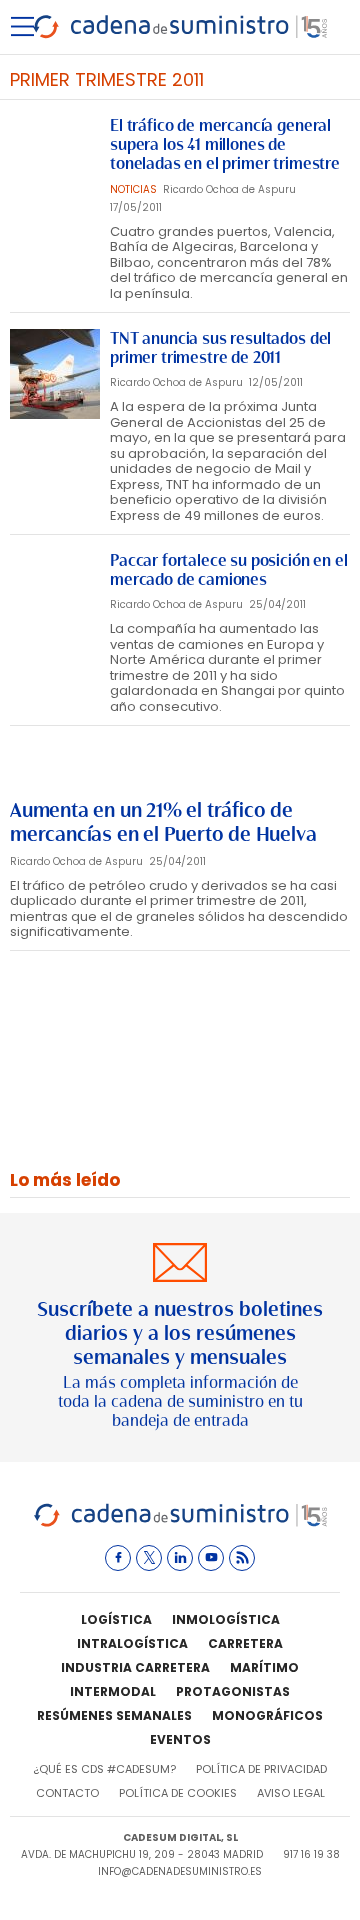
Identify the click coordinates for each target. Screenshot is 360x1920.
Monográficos (267, 1715)
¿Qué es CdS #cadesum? (104, 1769)
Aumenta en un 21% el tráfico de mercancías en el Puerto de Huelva (163, 822)
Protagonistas (233, 1691)
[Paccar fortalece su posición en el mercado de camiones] (55, 596)
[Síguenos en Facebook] (118, 1558)
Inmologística (226, 1619)
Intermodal (113, 1691)
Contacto (67, 1793)
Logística (116, 1619)
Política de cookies (178, 1793)
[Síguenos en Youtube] (211, 1558)
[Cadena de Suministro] (180, 1523)
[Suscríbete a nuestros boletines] (180, 1337)
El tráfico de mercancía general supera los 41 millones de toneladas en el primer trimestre (225, 144)
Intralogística (132, 1643)
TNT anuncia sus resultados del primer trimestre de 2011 (220, 348)
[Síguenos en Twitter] (149, 1558)
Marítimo (264, 1667)
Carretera (245, 1643)
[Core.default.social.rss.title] (242, 1558)
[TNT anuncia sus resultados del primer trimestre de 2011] (55, 374)
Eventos (180, 1739)
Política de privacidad (261, 1769)
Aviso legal (291, 1793)
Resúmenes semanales (114, 1715)
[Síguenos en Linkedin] (180, 1558)
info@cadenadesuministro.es (180, 1871)
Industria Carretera (135, 1667)
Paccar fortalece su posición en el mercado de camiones (229, 570)
